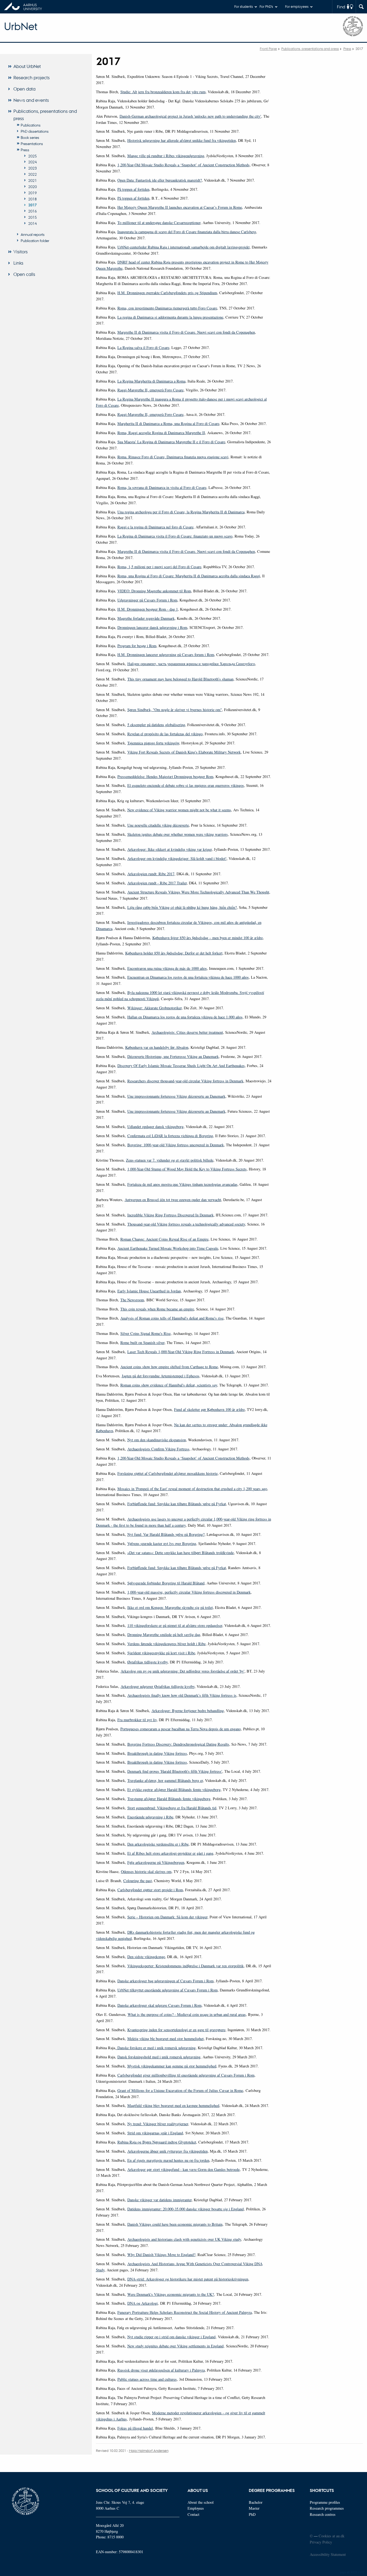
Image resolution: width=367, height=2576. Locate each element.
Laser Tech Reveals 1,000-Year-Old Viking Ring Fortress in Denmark (181, 1352)
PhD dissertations (35, 131)
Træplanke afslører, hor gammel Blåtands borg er (165, 1780)
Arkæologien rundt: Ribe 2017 (151, 874)
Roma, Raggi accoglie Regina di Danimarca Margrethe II (161, 433)
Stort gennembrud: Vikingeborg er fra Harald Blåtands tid (172, 1808)
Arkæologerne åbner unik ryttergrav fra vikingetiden (168, 2151)
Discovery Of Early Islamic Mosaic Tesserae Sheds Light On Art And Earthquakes (181, 1066)
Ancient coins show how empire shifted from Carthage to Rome (169, 1367)
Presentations (32, 143)
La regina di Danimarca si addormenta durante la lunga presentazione (170, 317)
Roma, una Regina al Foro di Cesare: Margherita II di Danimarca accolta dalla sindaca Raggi (189, 576)
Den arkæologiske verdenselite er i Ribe (158, 1844)
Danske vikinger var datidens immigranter (159, 2200)
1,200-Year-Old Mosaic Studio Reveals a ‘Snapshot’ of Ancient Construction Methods (183, 165)
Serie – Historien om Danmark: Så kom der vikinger (167, 1917)
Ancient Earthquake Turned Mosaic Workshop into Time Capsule (168, 1248)
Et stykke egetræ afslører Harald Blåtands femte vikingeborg (174, 1790)
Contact (193, 2514)
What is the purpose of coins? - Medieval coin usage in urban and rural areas (187, 2014)
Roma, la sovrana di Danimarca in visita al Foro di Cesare (162, 487)
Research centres (323, 2514)
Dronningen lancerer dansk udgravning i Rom (152, 627)
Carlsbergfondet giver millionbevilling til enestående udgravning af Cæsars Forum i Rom (186, 2075)
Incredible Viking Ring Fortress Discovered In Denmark (170, 1215)
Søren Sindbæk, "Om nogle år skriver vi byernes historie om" (175, 710)
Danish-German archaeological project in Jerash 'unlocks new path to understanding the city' (190, 116)
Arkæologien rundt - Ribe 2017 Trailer (157, 883)
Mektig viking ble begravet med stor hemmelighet (165, 2039)
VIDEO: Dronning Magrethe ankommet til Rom (154, 591)
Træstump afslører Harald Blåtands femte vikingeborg (169, 1799)
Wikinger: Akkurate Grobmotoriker (154, 1008)
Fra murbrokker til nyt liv (137, 1720)
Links (18, 263)
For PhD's (266, 6)
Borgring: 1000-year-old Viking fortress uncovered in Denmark (176, 1145)
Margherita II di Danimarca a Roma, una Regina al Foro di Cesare (168, 424)
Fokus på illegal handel (135, 2428)
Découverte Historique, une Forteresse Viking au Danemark (173, 1056)
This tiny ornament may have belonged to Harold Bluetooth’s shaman (180, 679)
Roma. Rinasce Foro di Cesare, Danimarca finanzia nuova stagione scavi (173, 457)
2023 (33, 168)
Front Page (268, 48)
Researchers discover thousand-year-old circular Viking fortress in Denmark (185, 1081)
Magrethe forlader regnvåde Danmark (146, 618)
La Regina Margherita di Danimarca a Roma (151, 381)
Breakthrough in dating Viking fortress (157, 1753)
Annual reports (33, 234)
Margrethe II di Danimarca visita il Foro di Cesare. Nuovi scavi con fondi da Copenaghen (186, 332)
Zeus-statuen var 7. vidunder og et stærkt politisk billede (170, 1160)
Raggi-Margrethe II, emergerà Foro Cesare (150, 390)
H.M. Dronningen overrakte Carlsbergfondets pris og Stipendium (167, 293)
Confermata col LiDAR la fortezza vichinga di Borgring (170, 1136)
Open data (24, 89)
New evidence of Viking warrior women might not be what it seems (179, 810)
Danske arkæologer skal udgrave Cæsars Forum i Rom (159, 2005)
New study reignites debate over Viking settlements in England (175, 2346)
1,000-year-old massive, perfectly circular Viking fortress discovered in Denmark (189, 1592)
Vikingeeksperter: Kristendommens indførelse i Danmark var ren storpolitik (186, 1966)
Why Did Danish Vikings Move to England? (161, 2255)
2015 (33, 217)
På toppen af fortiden (133, 189)
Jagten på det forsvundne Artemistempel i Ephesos (161, 1376)
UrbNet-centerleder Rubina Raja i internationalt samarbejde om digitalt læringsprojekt (183, 247)
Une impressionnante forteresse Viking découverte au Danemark (176, 1096)
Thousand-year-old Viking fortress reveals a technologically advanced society (186, 1224)
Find (341, 7)
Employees (196, 2508)
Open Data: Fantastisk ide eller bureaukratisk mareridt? (160, 180)
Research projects (32, 78)
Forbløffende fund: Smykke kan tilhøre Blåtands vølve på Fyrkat (177, 1504)
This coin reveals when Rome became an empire (157, 1309)
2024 (33, 162)
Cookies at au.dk (332, 2536)
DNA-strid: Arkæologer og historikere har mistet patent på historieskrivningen (188, 2279)
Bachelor (256, 2502)
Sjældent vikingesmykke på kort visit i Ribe (161, 1653)
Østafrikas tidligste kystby (147, 1662)
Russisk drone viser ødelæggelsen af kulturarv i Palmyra (161, 2370)
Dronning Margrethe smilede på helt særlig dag (164, 1635)
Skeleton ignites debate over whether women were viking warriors (178, 834)
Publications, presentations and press (310, 48)
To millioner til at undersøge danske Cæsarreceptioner (159, 223)
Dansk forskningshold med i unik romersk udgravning (159, 2057)
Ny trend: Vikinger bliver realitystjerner (158, 2124)
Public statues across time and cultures (147, 2379)
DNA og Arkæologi (143, 2303)
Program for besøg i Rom (137, 646)
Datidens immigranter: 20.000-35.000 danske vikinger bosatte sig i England (186, 2209)
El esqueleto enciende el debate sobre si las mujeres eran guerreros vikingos (186, 785)
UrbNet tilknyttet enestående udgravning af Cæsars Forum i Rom (168, 1990)
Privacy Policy (321, 2542)
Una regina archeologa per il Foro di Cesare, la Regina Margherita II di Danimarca (181, 512)
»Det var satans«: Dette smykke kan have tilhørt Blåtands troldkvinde (181, 1553)
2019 (33, 193)
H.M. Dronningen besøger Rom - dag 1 (148, 609)
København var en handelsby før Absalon (157, 1047)
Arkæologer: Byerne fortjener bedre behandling (188, 1711)
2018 (33, 199)
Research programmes (327, 2508)
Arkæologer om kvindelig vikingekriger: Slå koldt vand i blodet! (177, 858)
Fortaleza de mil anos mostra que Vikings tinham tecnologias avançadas (182, 1184)
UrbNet (21, 26)
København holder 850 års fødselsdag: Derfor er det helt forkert (174, 953)
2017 (33, 205)
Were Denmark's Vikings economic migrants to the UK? (171, 2294)
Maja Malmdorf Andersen (149, 2450)
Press (347, 48)
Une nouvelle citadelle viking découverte (158, 825)
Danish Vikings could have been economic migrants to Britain (175, 2224)
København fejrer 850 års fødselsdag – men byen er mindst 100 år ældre (208, 938)
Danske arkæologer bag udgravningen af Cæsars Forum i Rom (165, 1981)
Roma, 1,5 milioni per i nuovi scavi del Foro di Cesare (159, 567)
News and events (31, 100)
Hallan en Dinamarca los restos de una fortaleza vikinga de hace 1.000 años (185, 1017)
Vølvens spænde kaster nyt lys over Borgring (162, 1543)
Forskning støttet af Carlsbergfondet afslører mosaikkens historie (168, 1473)
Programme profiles (325, 2502)
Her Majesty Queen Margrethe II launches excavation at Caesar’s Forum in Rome (180, 207)
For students (244, 6)
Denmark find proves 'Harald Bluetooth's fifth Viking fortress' (175, 1771)
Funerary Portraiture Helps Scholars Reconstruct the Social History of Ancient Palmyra (185, 2312)
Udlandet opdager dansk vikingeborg (155, 1127)
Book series (30, 137)
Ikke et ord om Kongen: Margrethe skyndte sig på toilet (170, 1607)
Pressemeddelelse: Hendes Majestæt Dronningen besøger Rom (165, 777)
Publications (31, 125)
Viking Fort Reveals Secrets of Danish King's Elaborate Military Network (184, 752)
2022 (33, 174)
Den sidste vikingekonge (146, 1957)
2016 (33, 211)
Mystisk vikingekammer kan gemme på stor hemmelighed (172, 2066)
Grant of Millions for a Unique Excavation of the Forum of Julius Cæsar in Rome (180, 2090)
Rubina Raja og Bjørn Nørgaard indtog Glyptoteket (157, 2142)
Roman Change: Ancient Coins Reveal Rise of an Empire (164, 1239)
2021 (33, 180)
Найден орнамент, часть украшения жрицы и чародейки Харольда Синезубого (191, 664)
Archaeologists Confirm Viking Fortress (158, 1449)
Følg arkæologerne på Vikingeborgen (156, 1862)
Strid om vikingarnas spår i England (155, 2133)
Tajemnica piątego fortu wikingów (153, 743)
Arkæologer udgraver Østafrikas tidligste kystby (158, 1686)
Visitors (21, 252)
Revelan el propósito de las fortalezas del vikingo (165, 734)
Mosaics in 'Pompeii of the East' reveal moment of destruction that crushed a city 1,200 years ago (192, 1489)
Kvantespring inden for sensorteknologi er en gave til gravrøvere (176, 2030)
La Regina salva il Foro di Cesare (143, 347)
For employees (297, 6)
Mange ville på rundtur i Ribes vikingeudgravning (166, 156)
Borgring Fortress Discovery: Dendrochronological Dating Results (178, 1744)
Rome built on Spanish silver (142, 1343)
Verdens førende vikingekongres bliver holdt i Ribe (166, 1644)
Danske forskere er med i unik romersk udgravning (156, 2048)
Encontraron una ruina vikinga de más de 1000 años (167, 968)
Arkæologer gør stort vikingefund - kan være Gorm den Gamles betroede (183, 2169)
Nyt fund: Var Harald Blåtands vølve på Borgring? (166, 1534)
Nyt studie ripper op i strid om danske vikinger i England (171, 2337)
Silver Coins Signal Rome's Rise (145, 1333)
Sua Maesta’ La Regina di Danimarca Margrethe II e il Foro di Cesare (171, 442)
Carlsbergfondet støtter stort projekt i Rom (150, 1890)
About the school (201, 2502)
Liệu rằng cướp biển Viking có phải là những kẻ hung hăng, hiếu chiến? (182, 907)
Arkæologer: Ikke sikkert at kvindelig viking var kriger (170, 849)
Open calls (24, 274)
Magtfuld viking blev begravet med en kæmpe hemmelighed (173, 2105)
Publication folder (35, 240)
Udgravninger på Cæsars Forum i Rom (147, 600)
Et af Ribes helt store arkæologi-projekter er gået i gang (170, 1853)
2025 (33, 156)
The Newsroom (132, 1300)
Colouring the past (138, 1881)
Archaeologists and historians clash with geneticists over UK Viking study (184, 2239)
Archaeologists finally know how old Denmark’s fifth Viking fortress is (182, 1695)
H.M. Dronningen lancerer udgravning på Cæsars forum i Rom (166, 655)
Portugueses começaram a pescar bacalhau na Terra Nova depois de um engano (181, 1729)
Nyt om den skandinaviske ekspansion (157, 1440)
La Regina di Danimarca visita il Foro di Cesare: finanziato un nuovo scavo (175, 536)
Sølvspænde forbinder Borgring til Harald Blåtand (166, 1583)
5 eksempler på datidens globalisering (156, 725)
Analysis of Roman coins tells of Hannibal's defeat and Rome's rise (172, 1318)
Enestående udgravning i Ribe (150, 1817)
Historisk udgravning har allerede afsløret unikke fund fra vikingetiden (182, 140)
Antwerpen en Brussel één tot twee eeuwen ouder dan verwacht (173, 1200)
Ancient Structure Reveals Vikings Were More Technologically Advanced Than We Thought (198, 892)
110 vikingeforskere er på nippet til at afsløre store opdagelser (175, 1625)
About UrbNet (27, 66)
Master (254, 2508)
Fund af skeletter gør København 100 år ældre (209, 1409)
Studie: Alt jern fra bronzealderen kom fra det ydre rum (163, 92)
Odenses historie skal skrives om (146, 1871)
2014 (33, 223)
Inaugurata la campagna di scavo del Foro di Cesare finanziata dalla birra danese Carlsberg (187, 232)
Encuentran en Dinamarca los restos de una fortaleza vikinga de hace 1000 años (188, 977)
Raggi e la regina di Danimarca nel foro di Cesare (155, 527)
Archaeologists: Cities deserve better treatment (187, 1032)
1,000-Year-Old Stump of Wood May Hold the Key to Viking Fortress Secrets (187, 1169)
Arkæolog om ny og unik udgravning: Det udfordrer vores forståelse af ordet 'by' (183, 1671)
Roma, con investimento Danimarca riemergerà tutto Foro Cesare (167, 308)
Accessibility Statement (328, 2554)
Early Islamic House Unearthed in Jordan (149, 1291)
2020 (33, 186)
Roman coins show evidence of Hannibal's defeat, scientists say (169, 1385)
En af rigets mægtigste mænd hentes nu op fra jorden (168, 2160)
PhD (252, 2514)
